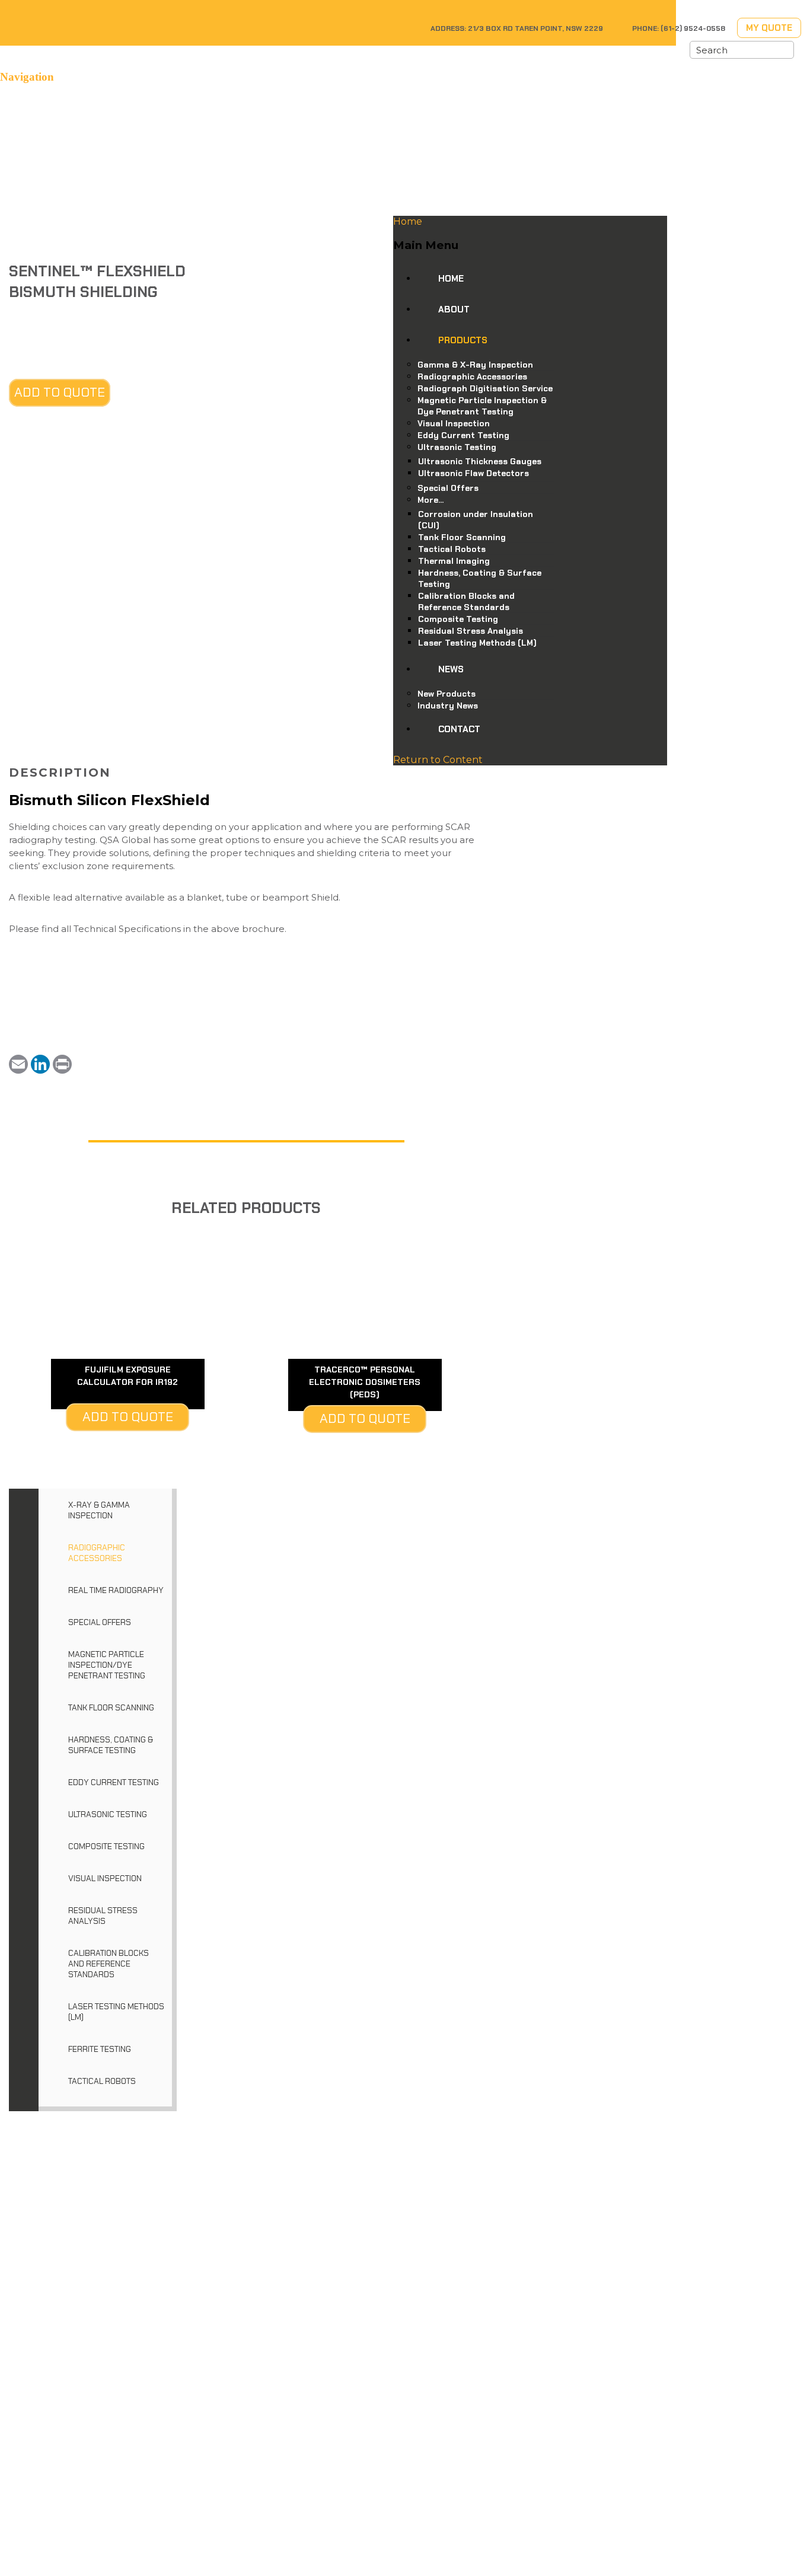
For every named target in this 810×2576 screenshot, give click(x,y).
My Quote (769, 28)
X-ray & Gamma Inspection (99, 1510)
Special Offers (100, 1622)
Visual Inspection (105, 1878)
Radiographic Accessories (97, 1553)
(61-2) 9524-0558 (693, 28)
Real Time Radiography (116, 1590)
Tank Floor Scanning (111, 1707)
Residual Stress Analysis (103, 1916)
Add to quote (60, 392)
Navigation (27, 77)
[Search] (785, 50)
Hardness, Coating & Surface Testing (111, 1745)
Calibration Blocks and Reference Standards (109, 1964)
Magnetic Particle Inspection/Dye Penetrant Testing (107, 1665)
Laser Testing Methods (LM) (116, 2012)
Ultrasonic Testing (108, 1814)
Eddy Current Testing (114, 1782)
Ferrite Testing (100, 2049)
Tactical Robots (102, 2081)
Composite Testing (106, 1846)
